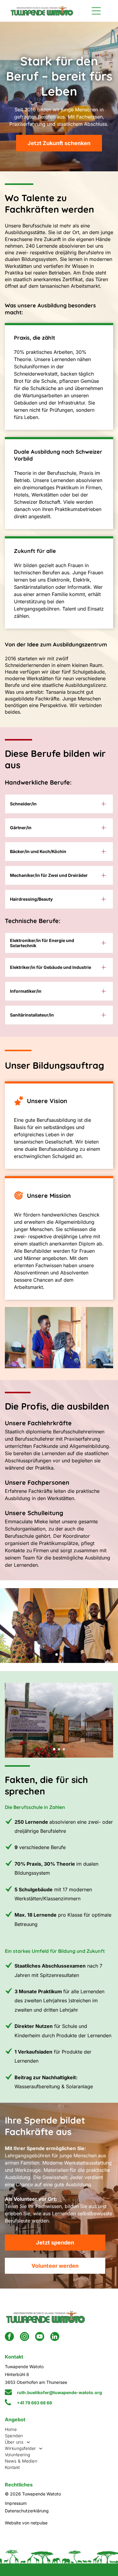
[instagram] (25, 2337)
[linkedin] (55, 2337)
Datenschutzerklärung (27, 2511)
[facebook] (9, 2337)
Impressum (16, 2503)
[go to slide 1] (57, 1654)
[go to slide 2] (61, 1654)
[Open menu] (96, 11)
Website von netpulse (26, 2523)
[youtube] (40, 2337)
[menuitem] (59, 2429)
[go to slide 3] (64, 1749)
